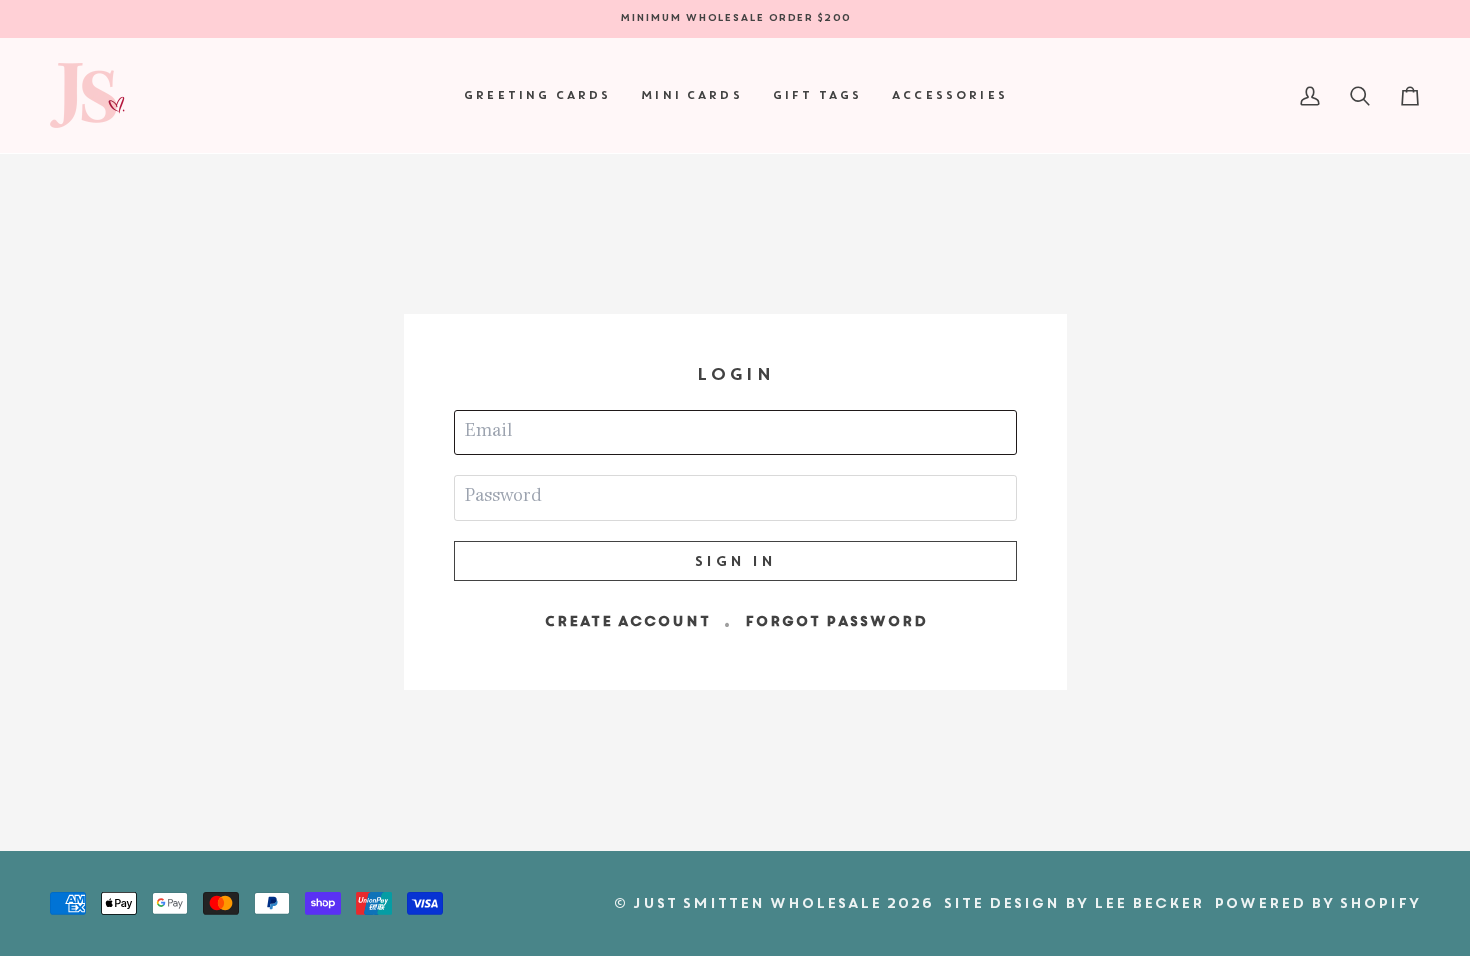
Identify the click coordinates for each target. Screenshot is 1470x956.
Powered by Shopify (1316, 903)
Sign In (735, 561)
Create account (627, 621)
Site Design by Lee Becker (1073, 903)
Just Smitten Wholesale (756, 903)
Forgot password (835, 621)
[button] (536, 95)
